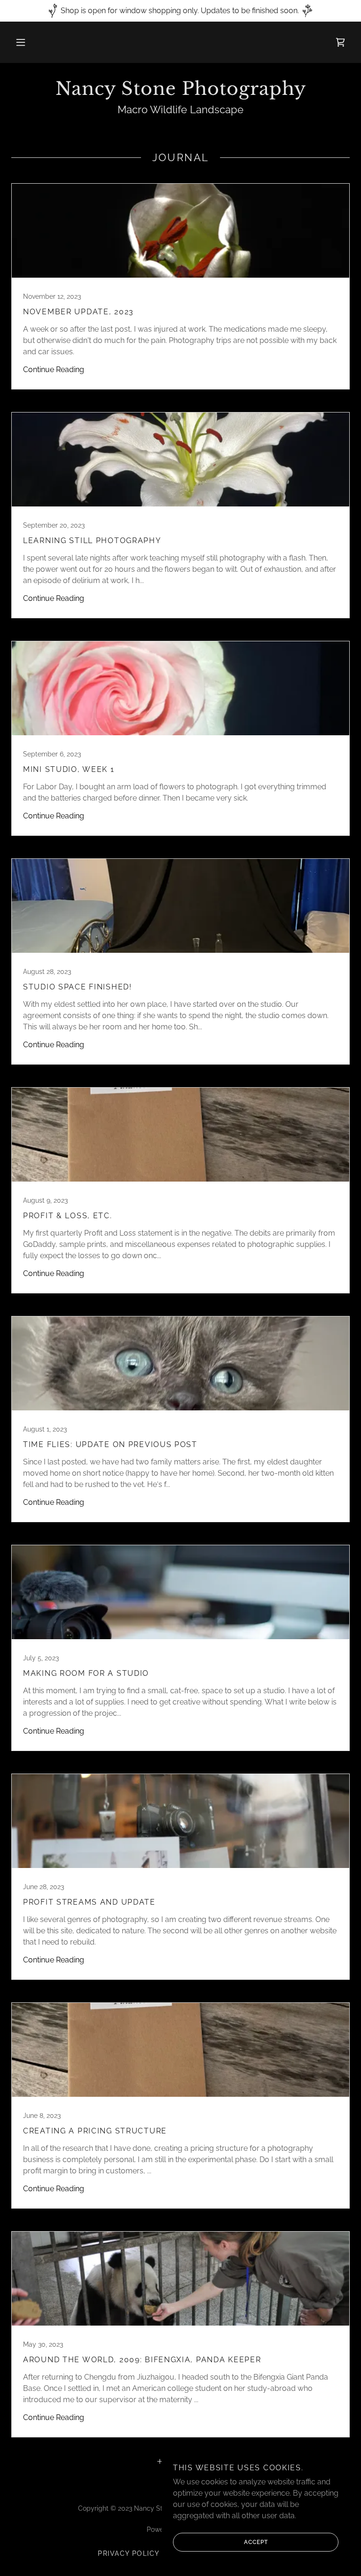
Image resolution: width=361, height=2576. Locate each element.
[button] (21, 42)
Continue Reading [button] (54, 370)
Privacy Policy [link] (129, 2553)
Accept (256, 2542)
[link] (340, 42)
